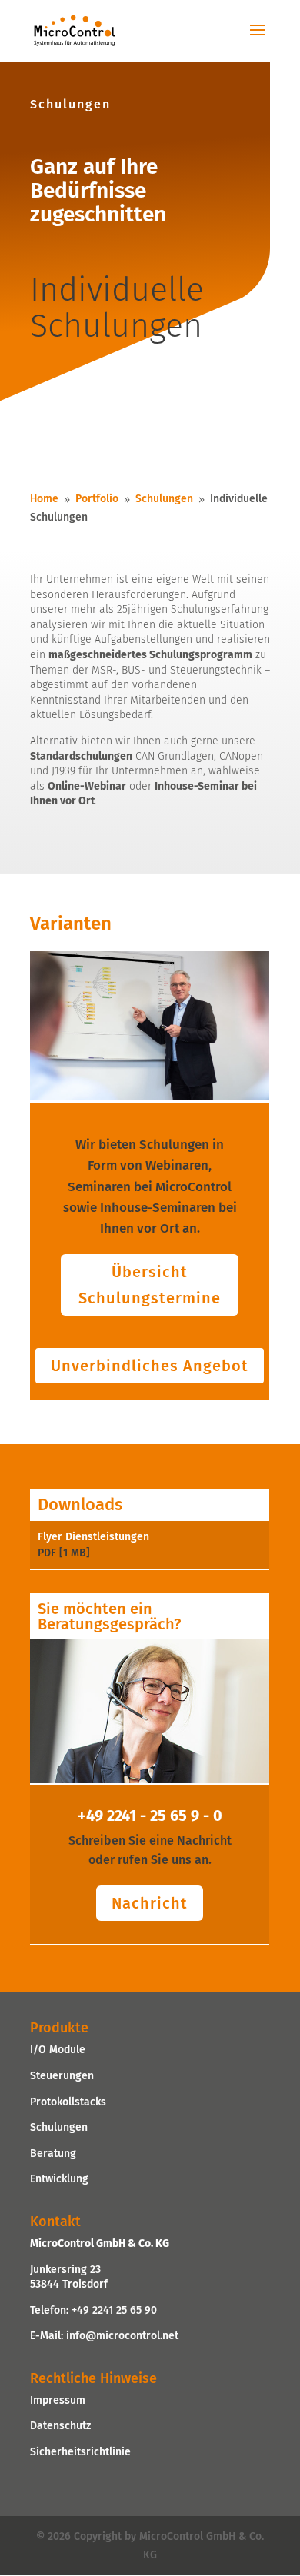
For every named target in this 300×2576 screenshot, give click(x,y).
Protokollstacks (68, 2102)
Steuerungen (62, 2076)
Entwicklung (59, 2179)
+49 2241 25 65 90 (114, 2310)
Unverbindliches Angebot (150, 1366)
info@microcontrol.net (122, 2336)
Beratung (53, 2153)
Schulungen (59, 2127)
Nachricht (150, 1903)
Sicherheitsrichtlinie (80, 2452)
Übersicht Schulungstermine (150, 1285)
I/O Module (58, 2050)
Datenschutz (60, 2426)
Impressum (58, 2400)
